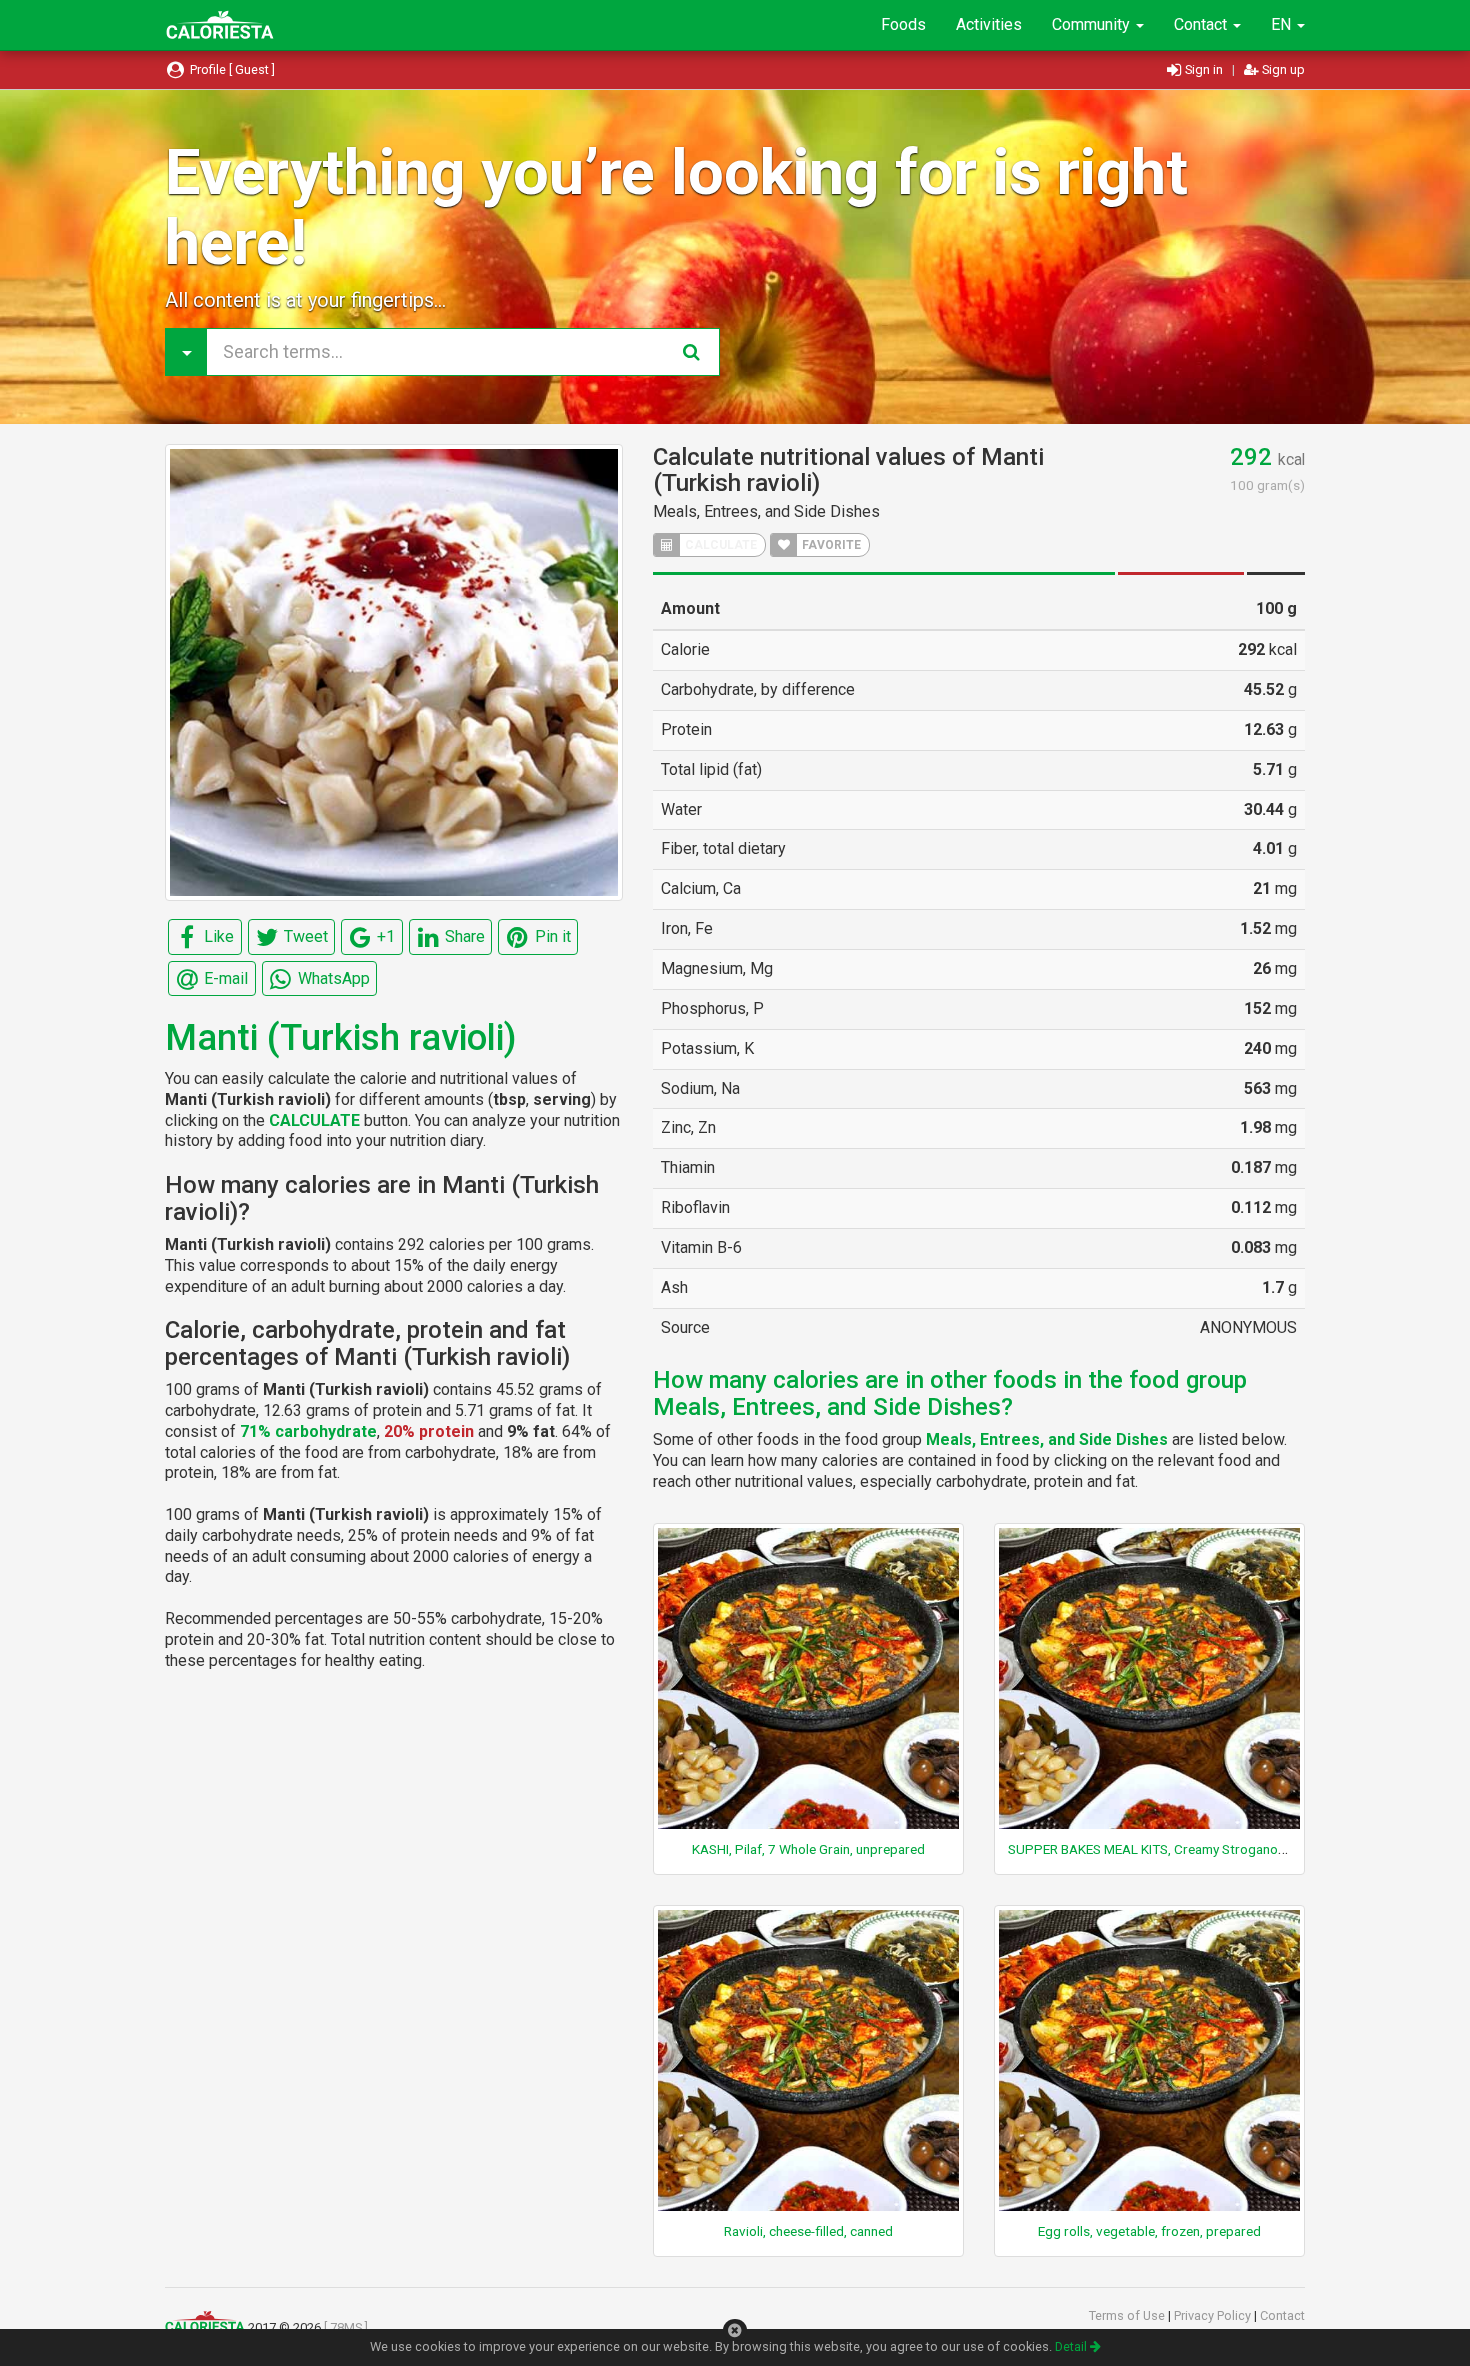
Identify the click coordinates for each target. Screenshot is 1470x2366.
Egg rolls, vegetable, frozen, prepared (1149, 2231)
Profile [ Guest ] (231, 69)
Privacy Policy (1214, 2315)
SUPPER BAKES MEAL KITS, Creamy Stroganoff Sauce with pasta (1200, 1849)
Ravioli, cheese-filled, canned (808, 2231)
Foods (903, 24)
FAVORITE (830, 545)
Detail (1072, 2346)
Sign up (1282, 69)
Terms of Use (1128, 2315)
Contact (1202, 24)
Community (1093, 24)
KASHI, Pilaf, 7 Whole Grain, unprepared (808, 1849)
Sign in (1204, 69)
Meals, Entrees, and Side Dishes (766, 511)
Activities (989, 24)
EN (1283, 24)
